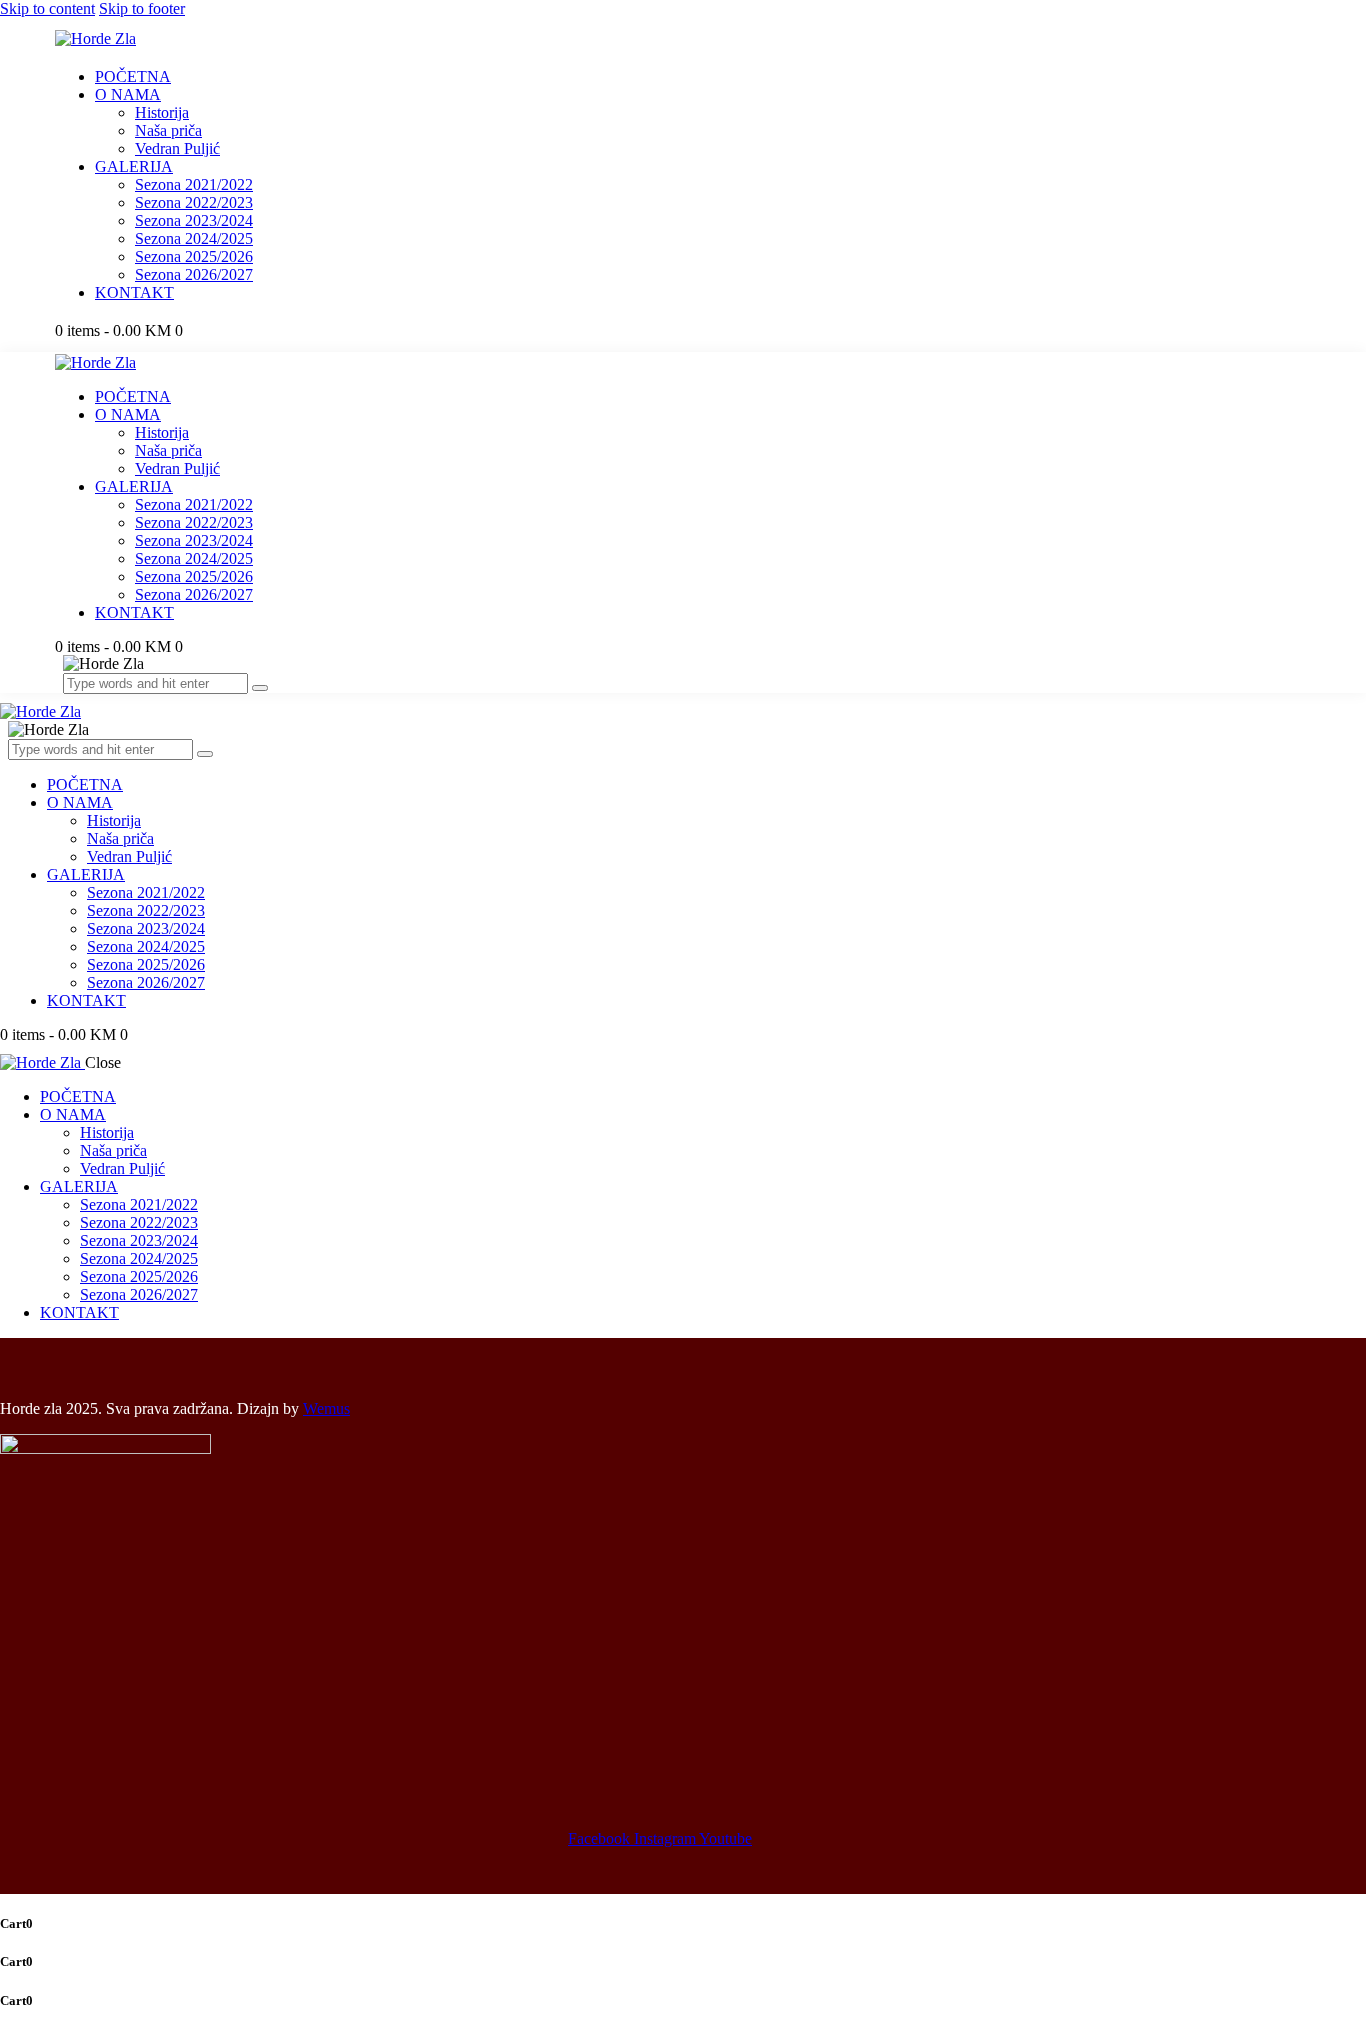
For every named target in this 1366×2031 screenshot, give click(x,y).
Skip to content (47, 8)
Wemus (326, 1408)
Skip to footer (142, 8)
